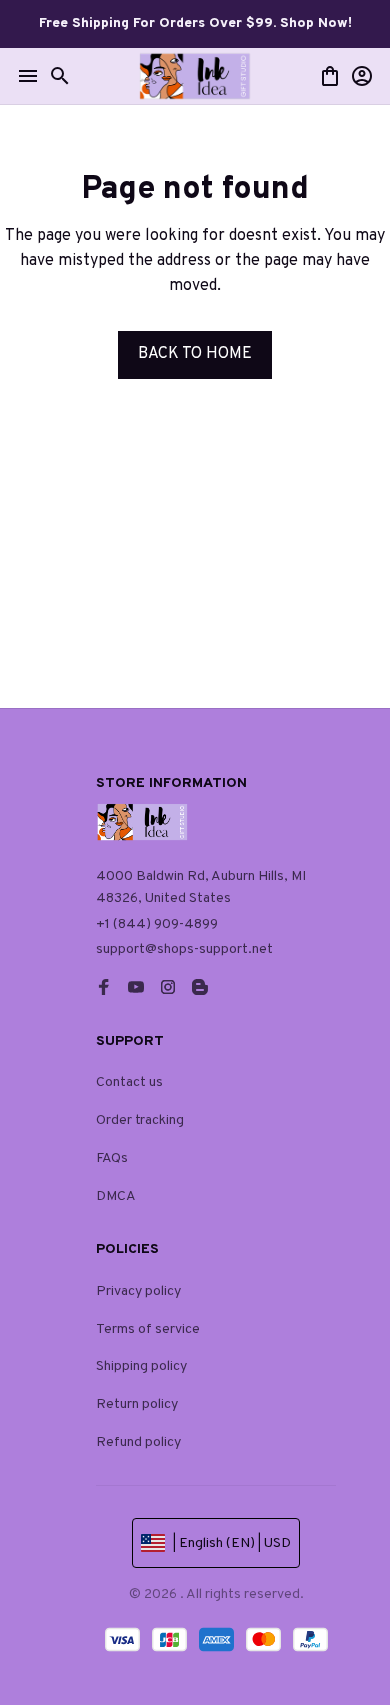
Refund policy (138, 1442)
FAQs (112, 1158)
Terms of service (148, 1329)
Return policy (137, 1404)
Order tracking (140, 1120)
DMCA (116, 1196)
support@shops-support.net (184, 949)
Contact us (129, 1082)
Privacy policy (138, 1291)
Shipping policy (141, 1366)
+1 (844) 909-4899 (157, 924)
